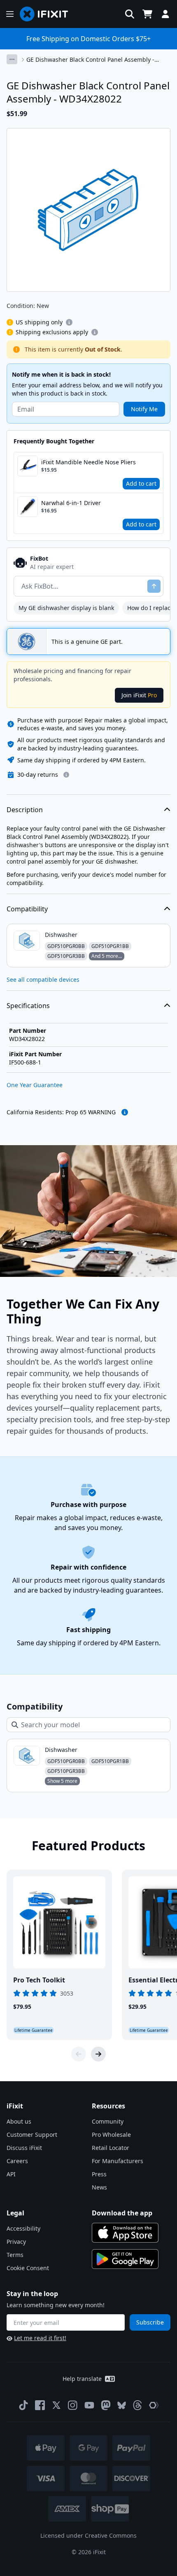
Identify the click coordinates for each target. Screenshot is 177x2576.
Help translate (82, 2379)
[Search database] (130, 14)
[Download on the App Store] (125, 2233)
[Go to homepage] (47, 14)
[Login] (165, 14)
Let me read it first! (40, 2338)
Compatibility (27, 909)
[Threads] (137, 2405)
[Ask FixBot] (154, 586)
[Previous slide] (79, 2054)
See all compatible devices (43, 979)
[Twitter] (56, 2405)
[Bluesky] (122, 2405)
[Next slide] (98, 2054)
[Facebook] (40, 2405)
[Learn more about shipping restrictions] (69, 322)
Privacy (16, 2242)
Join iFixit (139, 695)
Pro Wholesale (111, 2135)
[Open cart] (147, 14)
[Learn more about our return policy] (66, 775)
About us (19, 2121)
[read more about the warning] (125, 1112)
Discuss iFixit (24, 2148)
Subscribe (150, 2322)
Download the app (122, 2213)
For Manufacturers (118, 2161)
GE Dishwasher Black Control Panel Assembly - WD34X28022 (90, 60)
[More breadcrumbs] (12, 59)
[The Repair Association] (154, 2405)
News (99, 2187)
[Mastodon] (106, 2405)
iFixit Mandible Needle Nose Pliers (88, 462)
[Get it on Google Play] (125, 2259)
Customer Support (32, 2135)
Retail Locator (111, 2148)
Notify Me (144, 409)
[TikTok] (23, 2405)
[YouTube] (89, 2405)
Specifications (28, 1006)
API (11, 2174)
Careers (17, 2161)
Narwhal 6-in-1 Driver (71, 503)
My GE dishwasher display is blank (66, 608)
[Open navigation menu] (10, 14)
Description (25, 810)
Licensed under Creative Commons (88, 2535)
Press (99, 2174)
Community (108, 2121)
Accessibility (23, 2228)
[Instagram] (73, 2405)
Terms (15, 2255)
